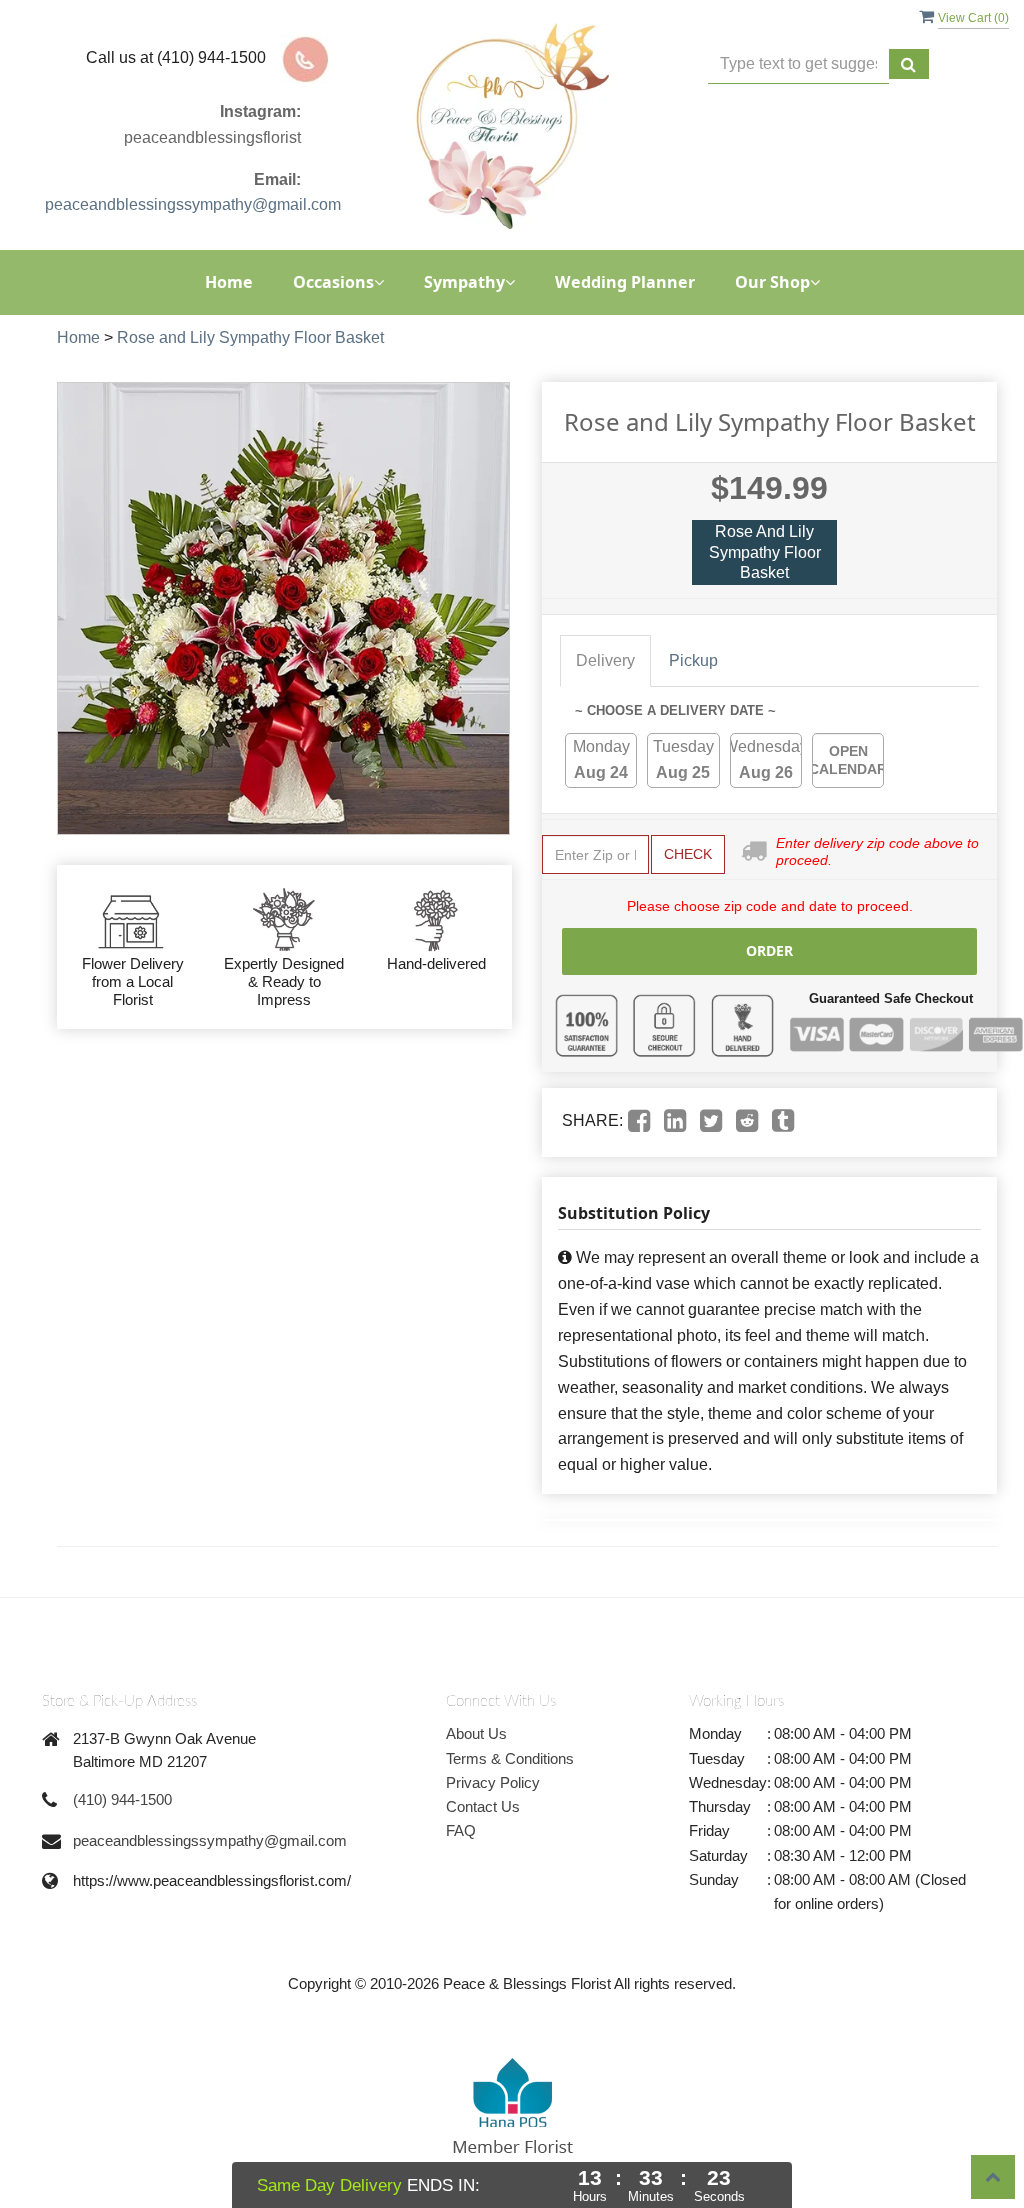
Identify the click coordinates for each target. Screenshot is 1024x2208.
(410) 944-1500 (122, 1799)
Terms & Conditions (510, 1758)
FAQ (461, 1830)
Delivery (605, 660)
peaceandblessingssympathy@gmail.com (193, 204)
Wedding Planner (625, 282)
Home (229, 282)
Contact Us (483, 1806)
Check (688, 854)
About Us (476, 1733)
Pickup (693, 660)
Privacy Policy (493, 1782)
